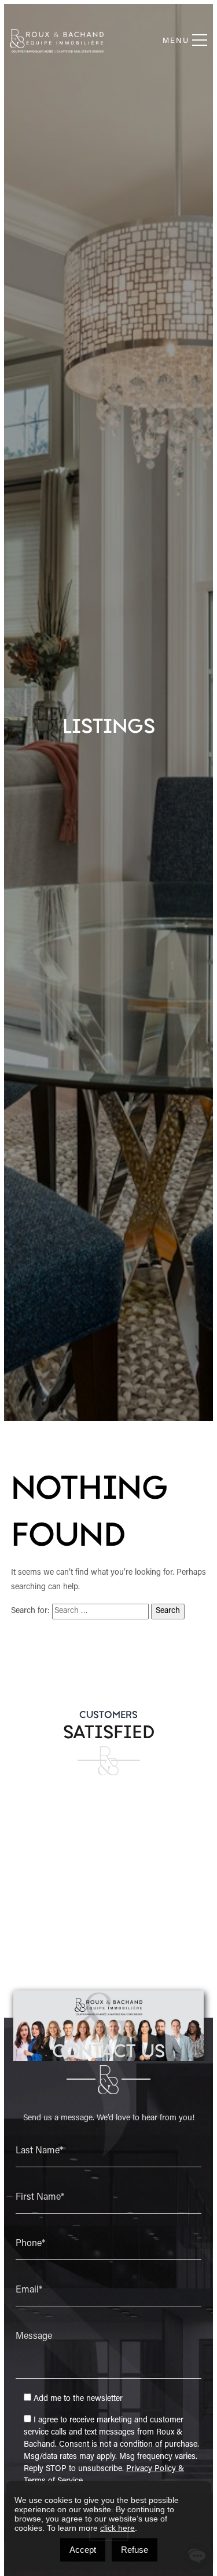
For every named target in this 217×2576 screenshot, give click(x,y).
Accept (83, 2550)
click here (117, 2528)
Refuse (135, 2550)
